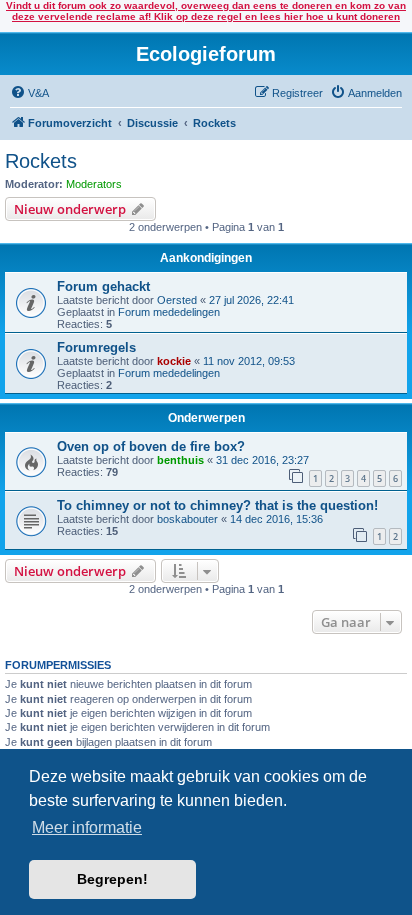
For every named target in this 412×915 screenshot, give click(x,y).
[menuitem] (29, 93)
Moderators (94, 184)
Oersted (177, 300)
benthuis (180, 460)
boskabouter (187, 519)
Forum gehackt (103, 286)
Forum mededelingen (169, 312)
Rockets (41, 161)
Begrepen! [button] (112, 879)
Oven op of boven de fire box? (151, 446)
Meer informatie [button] (87, 827)
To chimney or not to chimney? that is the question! (217, 505)
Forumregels (96, 347)
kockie (174, 361)
